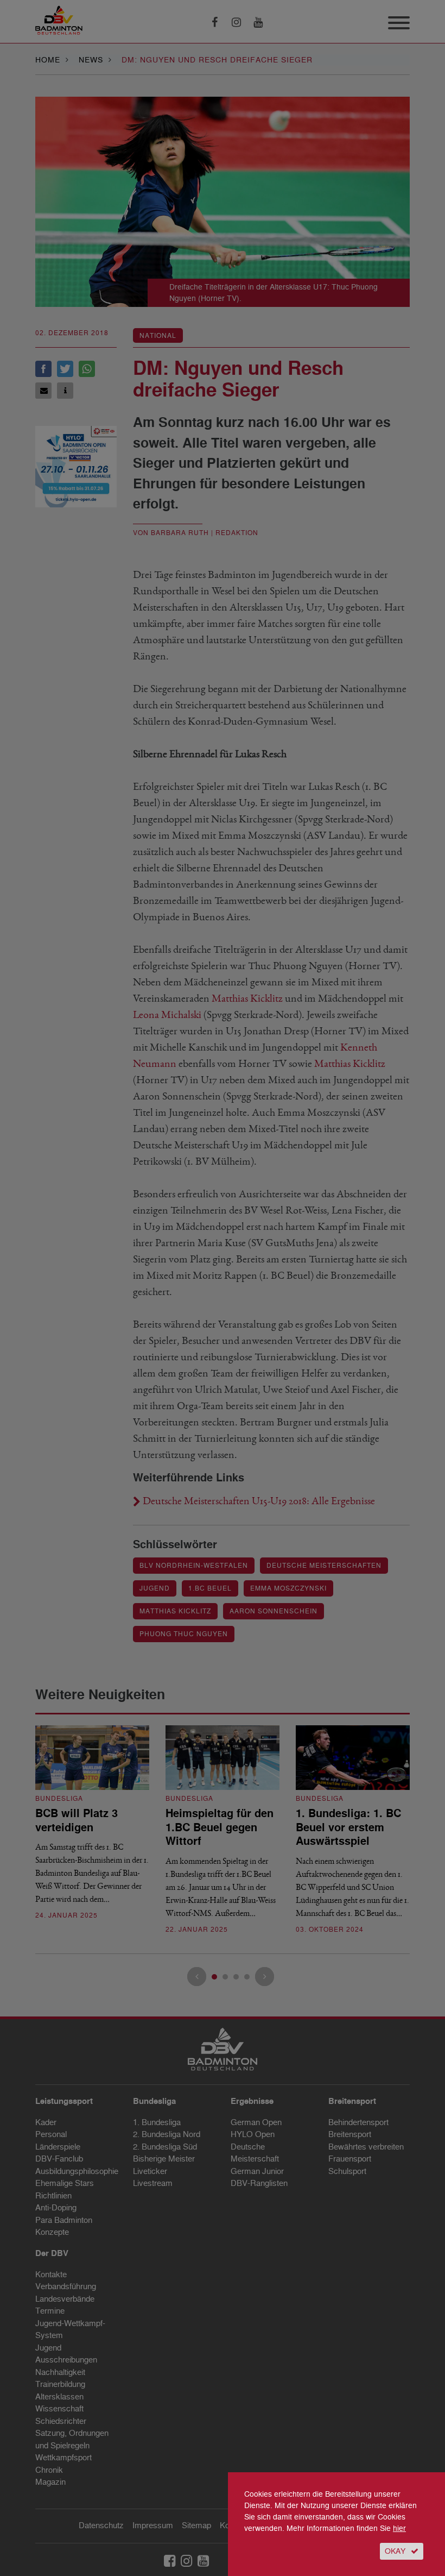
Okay (395, 2551)
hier (399, 2528)
